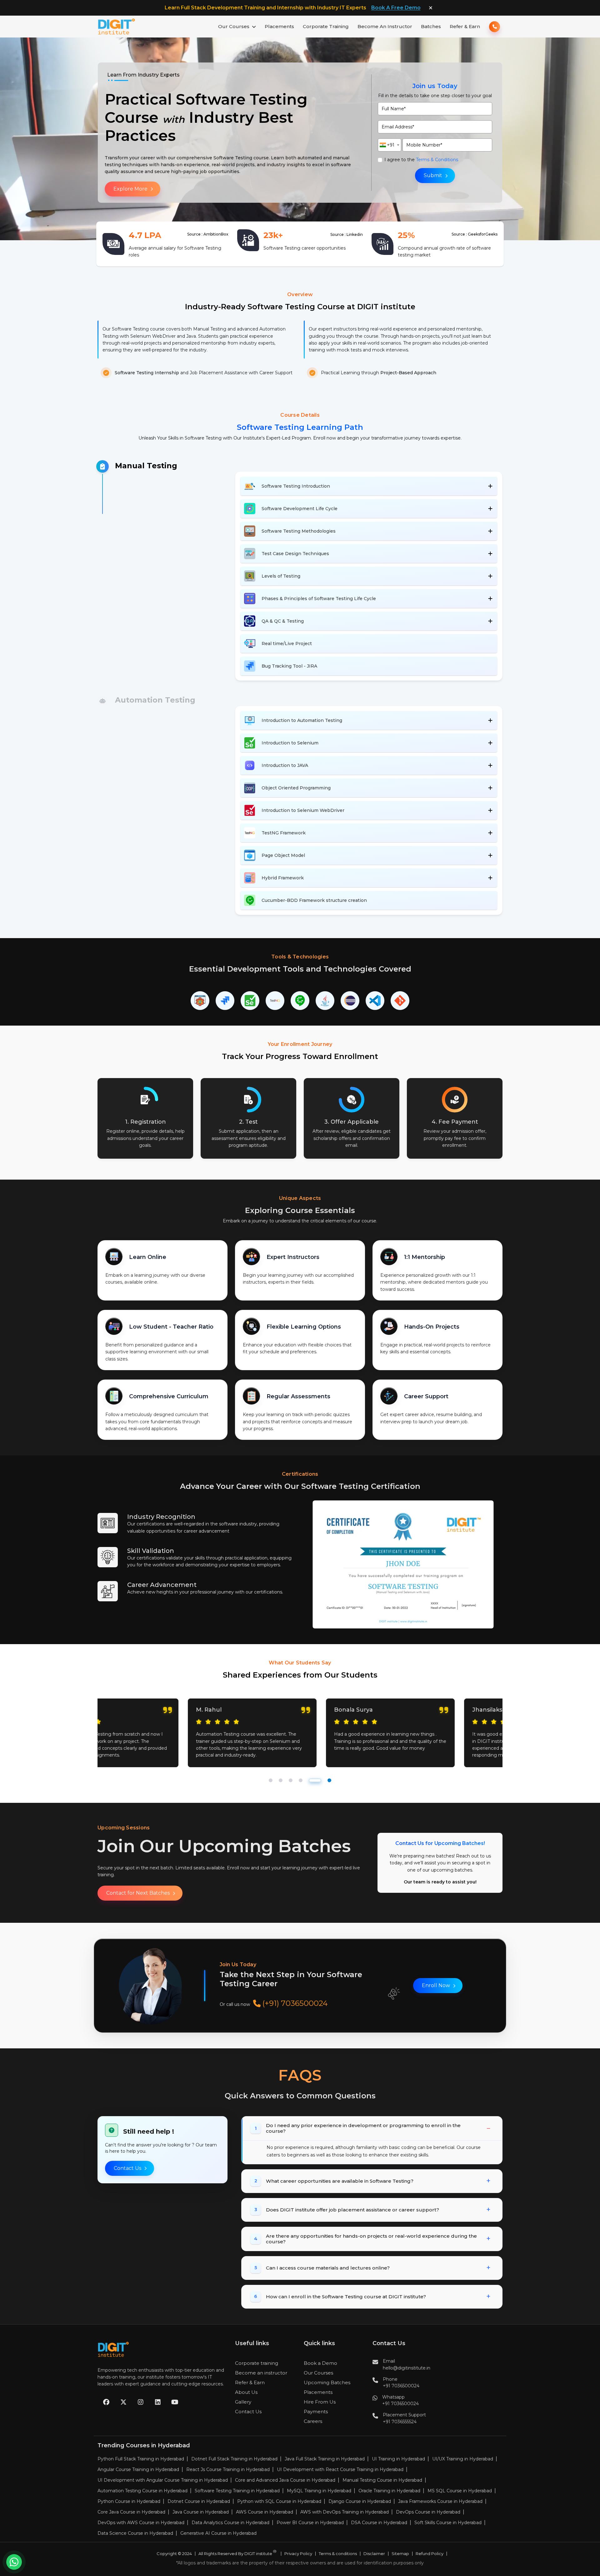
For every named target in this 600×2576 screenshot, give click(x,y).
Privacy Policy (298, 2554)
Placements (279, 26)
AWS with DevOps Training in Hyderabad (345, 2512)
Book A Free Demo (396, 8)
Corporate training (257, 2363)
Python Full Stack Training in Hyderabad (141, 2459)
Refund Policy (430, 2554)
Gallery (243, 2402)
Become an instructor (261, 2373)
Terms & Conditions (437, 160)
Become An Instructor (385, 26)
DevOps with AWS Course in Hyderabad (141, 2523)
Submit (433, 175)
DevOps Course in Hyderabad (428, 2512)
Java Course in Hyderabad (201, 2512)
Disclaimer (374, 2554)
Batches (431, 26)
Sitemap (400, 2554)
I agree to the (421, 160)
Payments (316, 2412)
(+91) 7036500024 (294, 2004)
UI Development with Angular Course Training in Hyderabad (163, 2480)
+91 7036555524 (400, 2422)
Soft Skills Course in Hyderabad (448, 2523)
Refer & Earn (465, 26)
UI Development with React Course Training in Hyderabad (340, 2469)
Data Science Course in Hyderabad (135, 2533)
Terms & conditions (338, 2554)
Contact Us (127, 2168)
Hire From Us (320, 2402)
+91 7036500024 (401, 2386)
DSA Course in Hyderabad (379, 2523)
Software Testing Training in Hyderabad (237, 2491)
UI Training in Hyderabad (398, 2459)
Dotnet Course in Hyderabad (199, 2501)
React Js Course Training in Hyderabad (228, 2469)
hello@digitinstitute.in (407, 2368)
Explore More (130, 189)
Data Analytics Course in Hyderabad (230, 2523)
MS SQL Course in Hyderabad (460, 2491)
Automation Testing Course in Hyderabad (142, 2491)
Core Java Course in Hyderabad (131, 2512)
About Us (246, 2392)
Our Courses (234, 26)
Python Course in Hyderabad (129, 2501)
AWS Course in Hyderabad (265, 2512)
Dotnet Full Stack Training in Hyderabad (234, 2459)
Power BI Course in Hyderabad (310, 2523)
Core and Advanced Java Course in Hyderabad (285, 2480)
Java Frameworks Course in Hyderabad (440, 2501)
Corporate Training (326, 26)
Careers (313, 2421)
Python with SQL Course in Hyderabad (279, 2501)
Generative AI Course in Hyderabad (218, 2533)
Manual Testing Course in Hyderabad (382, 2480)
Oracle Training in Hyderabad (389, 2491)
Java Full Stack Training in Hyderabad (325, 2459)
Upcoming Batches (327, 2382)
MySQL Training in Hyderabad (319, 2491)
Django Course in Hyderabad (360, 2501)
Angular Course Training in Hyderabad (138, 2469)
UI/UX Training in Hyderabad (463, 2459)
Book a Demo (320, 2363)
